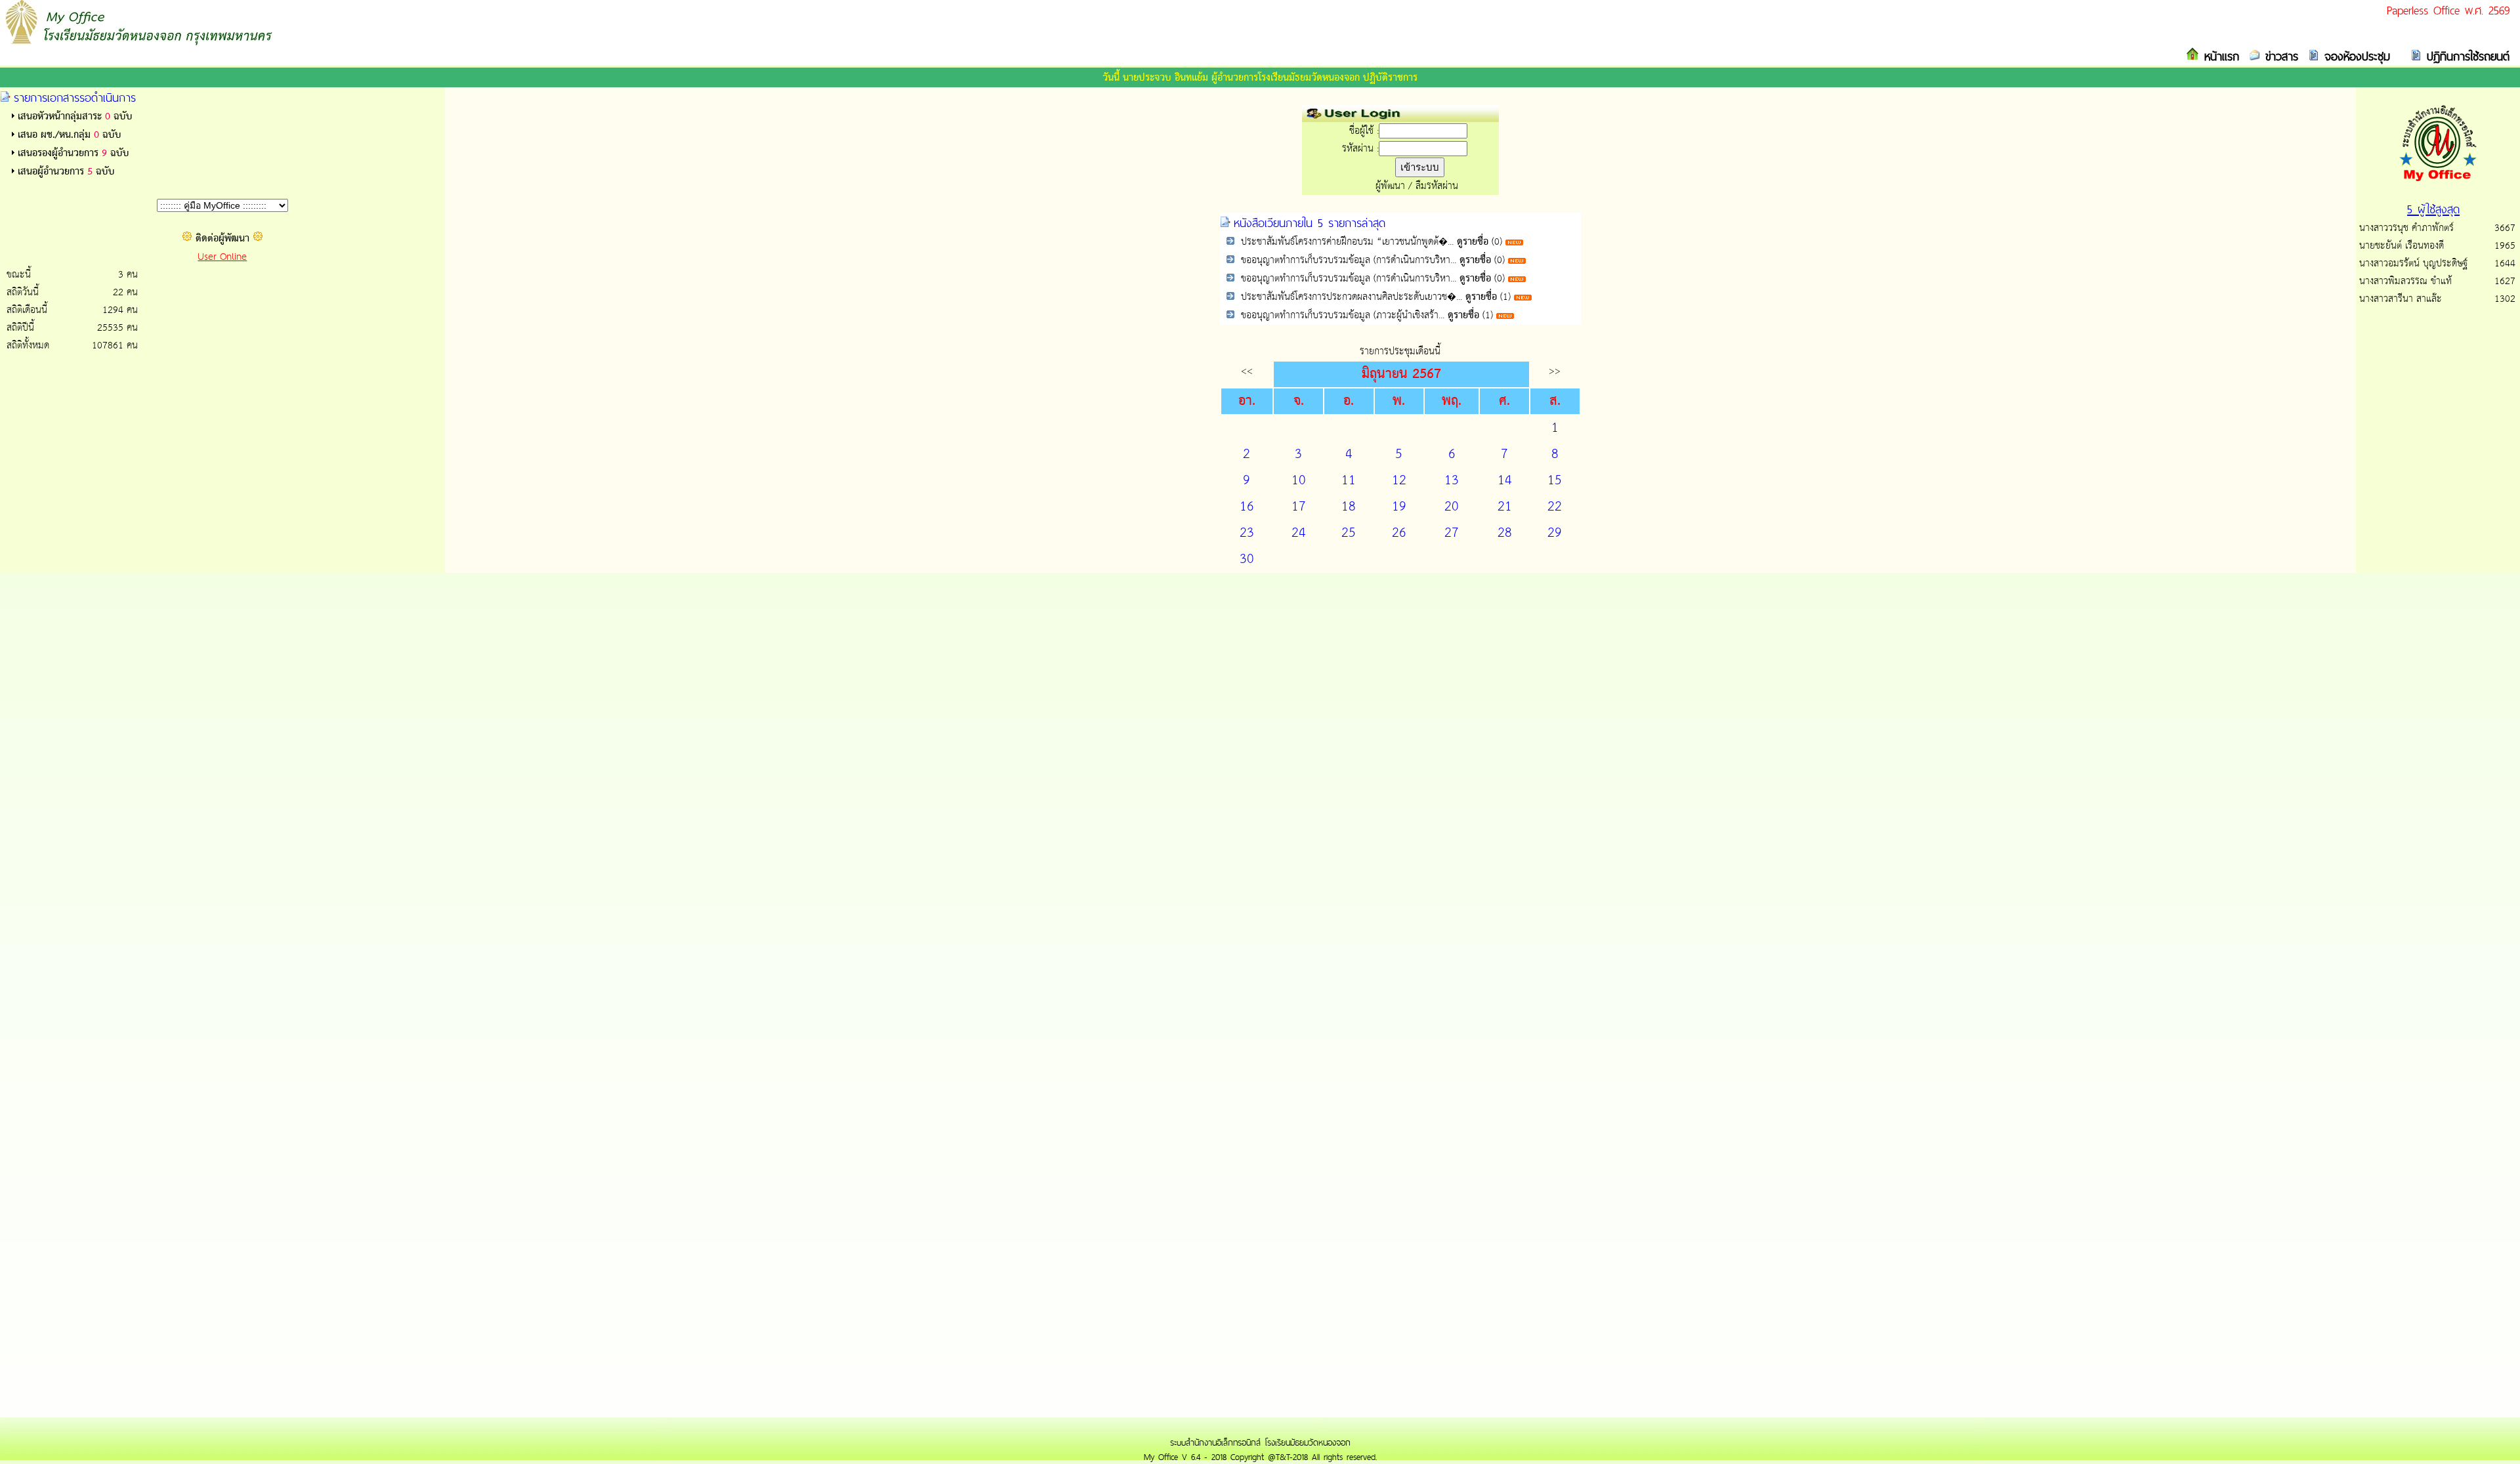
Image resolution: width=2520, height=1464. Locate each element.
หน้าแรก (2219, 56)
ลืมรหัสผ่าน (1437, 186)
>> (1555, 371)
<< (1247, 371)
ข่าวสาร (2279, 56)
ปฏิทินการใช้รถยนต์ (2466, 56)
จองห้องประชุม (2355, 56)
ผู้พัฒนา (1390, 186)
